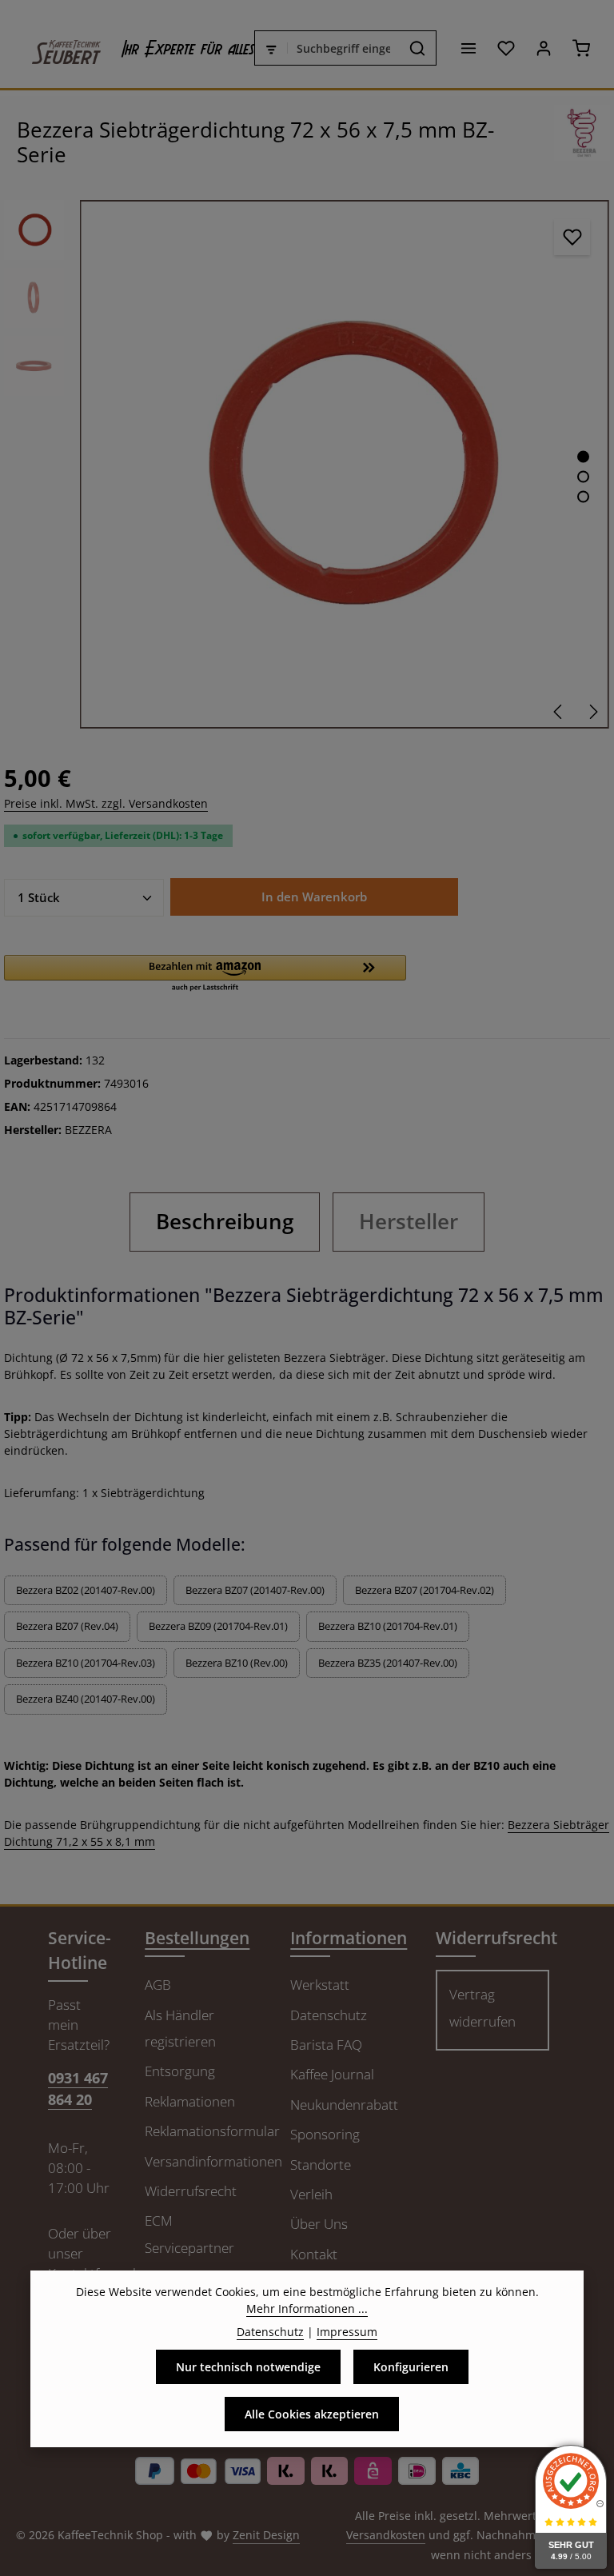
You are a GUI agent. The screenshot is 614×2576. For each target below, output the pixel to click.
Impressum (347, 2332)
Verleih (311, 2194)
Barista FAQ (326, 2045)
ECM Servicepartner (189, 2234)
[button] (205, 974)
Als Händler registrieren (180, 2028)
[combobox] (344, 48)
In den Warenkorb (314, 897)
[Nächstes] (592, 712)
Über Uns (319, 2224)
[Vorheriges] (559, 712)
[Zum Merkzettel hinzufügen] (572, 237)
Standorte (321, 2165)
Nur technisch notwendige (248, 2367)
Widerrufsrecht (191, 2191)
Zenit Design (266, 2535)
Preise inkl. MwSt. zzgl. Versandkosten (106, 803)
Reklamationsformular (212, 2131)
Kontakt (314, 2254)
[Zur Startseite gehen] (58, 48)
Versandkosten (386, 2535)
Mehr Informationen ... (307, 2308)
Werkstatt (320, 1985)
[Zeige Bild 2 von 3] (583, 477)
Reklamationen (190, 2101)
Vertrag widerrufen (482, 2007)
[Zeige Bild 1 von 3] (583, 457)
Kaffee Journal (332, 2074)
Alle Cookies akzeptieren (312, 2414)
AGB (158, 1985)
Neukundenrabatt (344, 2105)
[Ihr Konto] (543, 48)
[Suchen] (418, 48)
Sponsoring (325, 2134)
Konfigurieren (411, 2367)
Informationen (349, 1938)
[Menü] (468, 48)
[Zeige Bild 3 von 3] (583, 497)
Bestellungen (197, 1938)
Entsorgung (180, 2071)
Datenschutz (329, 2015)
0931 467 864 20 (78, 2089)
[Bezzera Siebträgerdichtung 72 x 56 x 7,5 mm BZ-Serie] (344, 464)
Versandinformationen (213, 2161)
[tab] (225, 1222)
